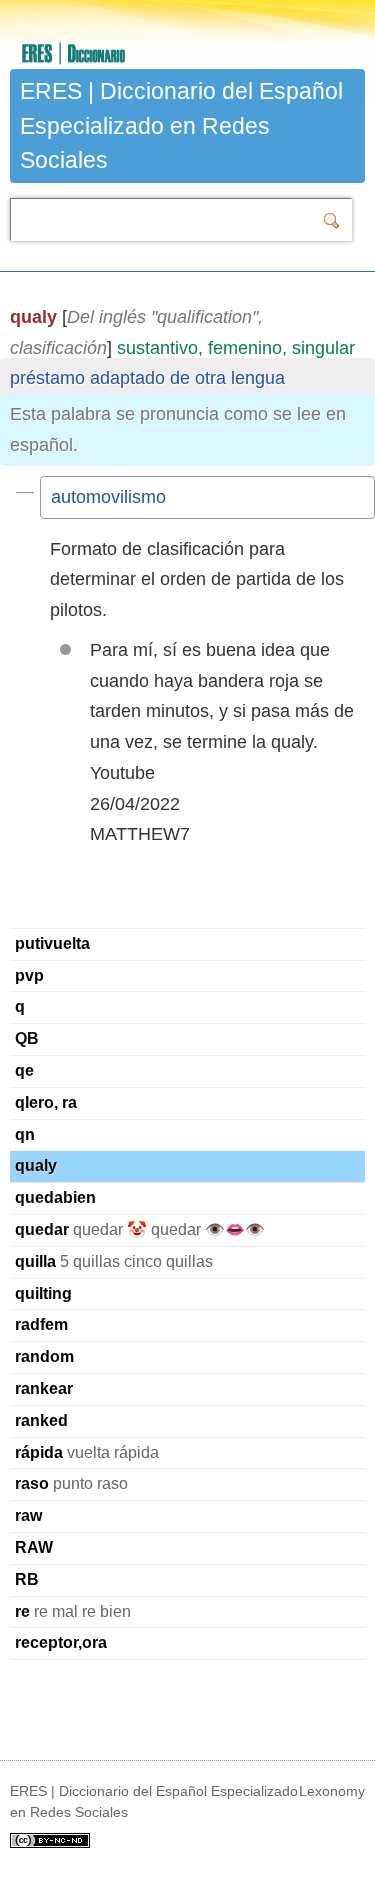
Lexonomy (332, 1791)
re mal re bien (73, 1611)
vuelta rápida (87, 1452)
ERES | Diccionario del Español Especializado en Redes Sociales (181, 125)
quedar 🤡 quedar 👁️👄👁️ (140, 1229)
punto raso (71, 1483)
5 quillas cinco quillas (114, 1261)
